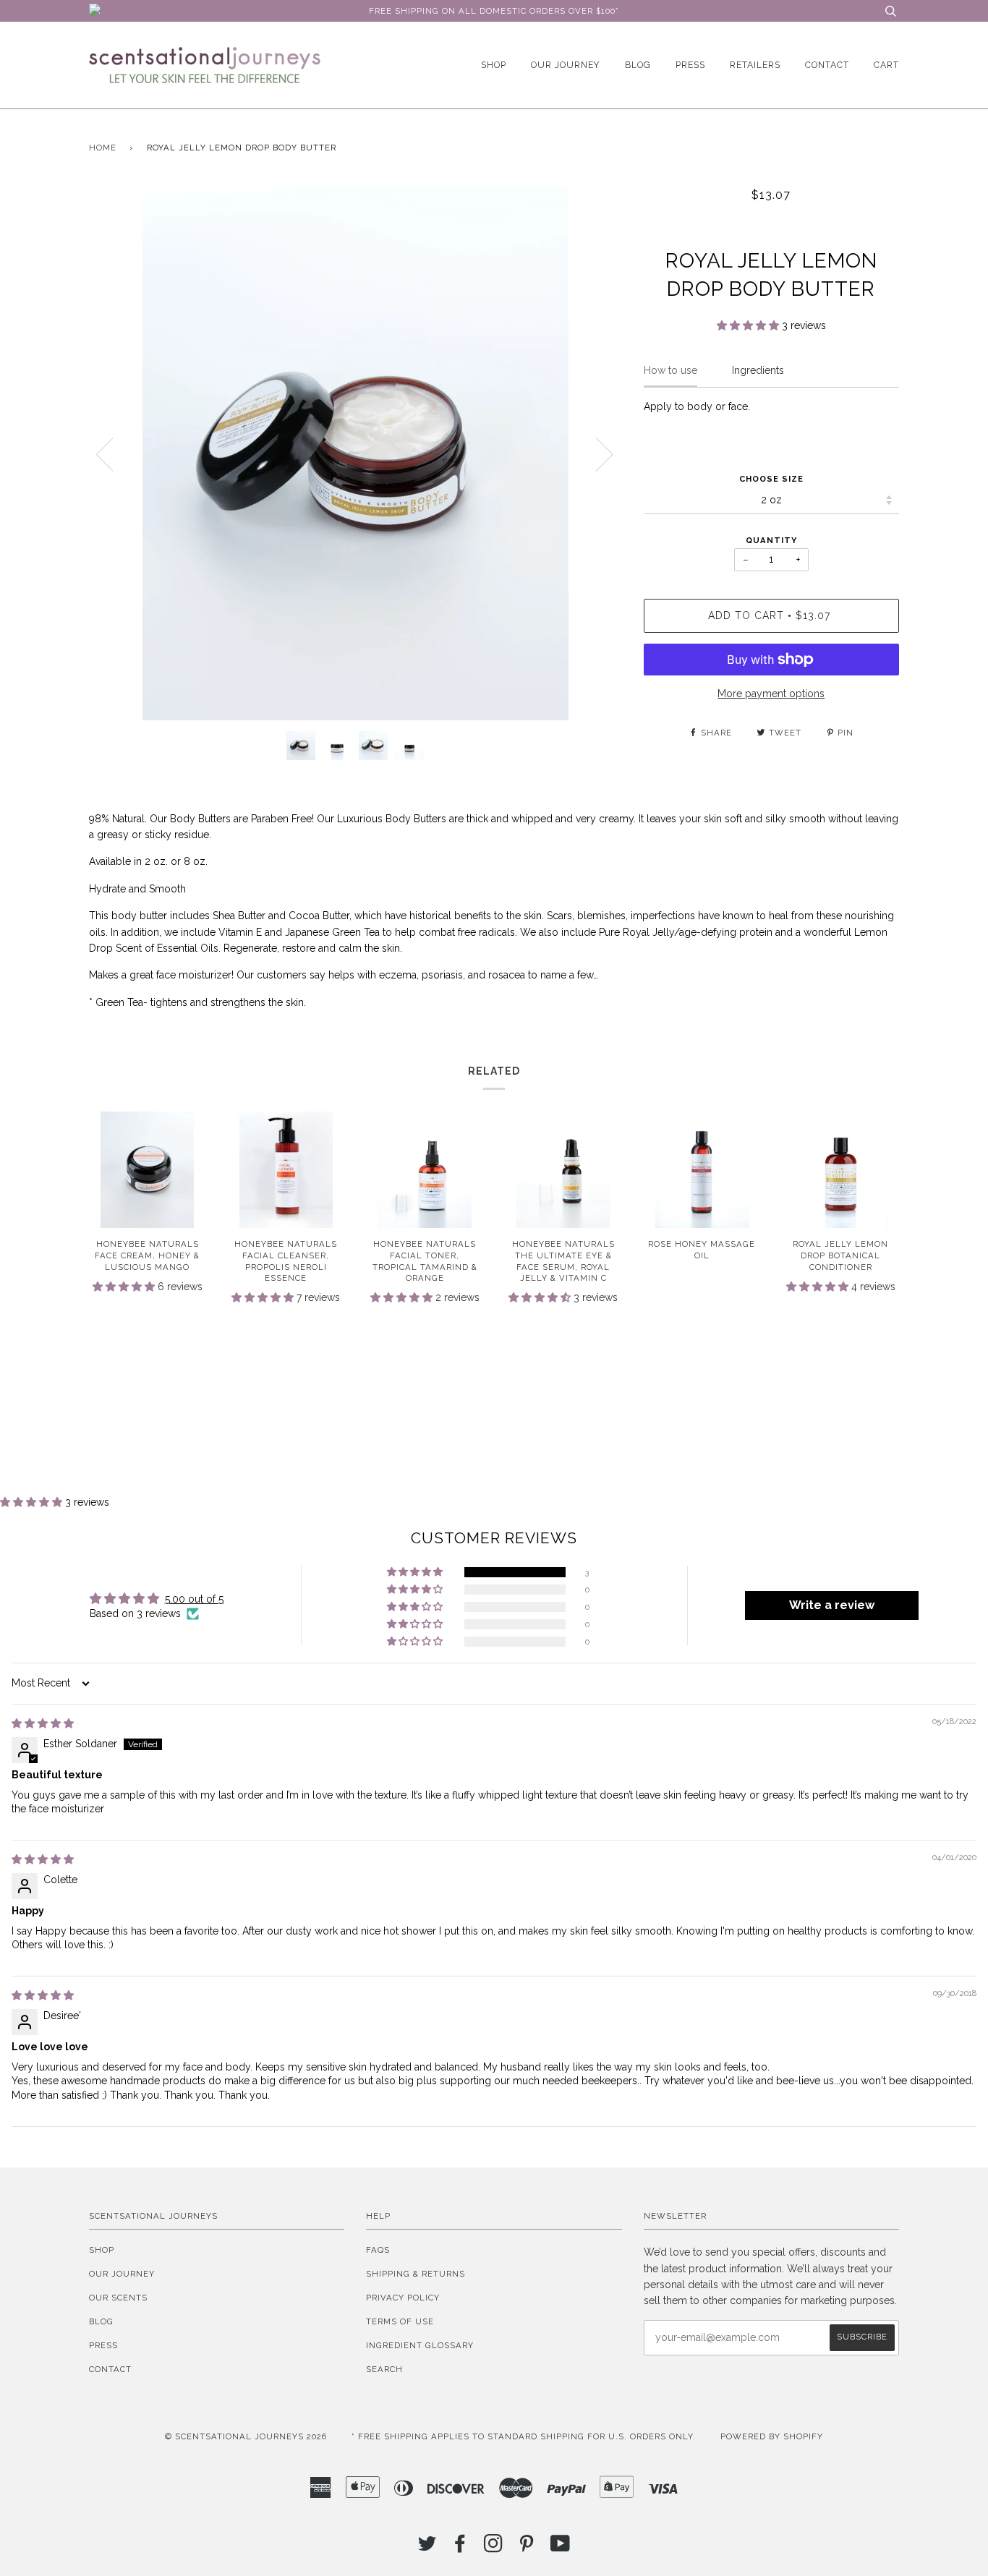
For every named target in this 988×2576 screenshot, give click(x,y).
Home (103, 148)
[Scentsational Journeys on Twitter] (427, 2548)
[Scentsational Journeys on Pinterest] (527, 2548)
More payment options (771, 694)
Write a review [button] (832, 1605)
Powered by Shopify (772, 2436)
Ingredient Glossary (420, 2345)
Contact (827, 65)
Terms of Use (400, 2321)
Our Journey (566, 65)
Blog (638, 65)
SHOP (494, 65)
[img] (43, 1723)
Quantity (771, 540)
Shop (102, 2250)
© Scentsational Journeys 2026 (246, 2436)
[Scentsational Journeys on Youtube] (561, 2548)
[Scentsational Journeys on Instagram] (494, 2548)
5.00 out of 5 (194, 1599)
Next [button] (596, 453)
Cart (886, 65)
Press (690, 65)
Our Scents (118, 2298)
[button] (749, 325)
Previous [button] (114, 453)
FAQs (378, 2250)
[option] (355, 454)
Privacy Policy (403, 2298)
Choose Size (771, 479)
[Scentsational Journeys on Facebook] (460, 2548)
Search (384, 2369)
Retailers (755, 65)
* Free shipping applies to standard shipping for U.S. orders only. (524, 2436)
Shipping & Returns (416, 2274)
